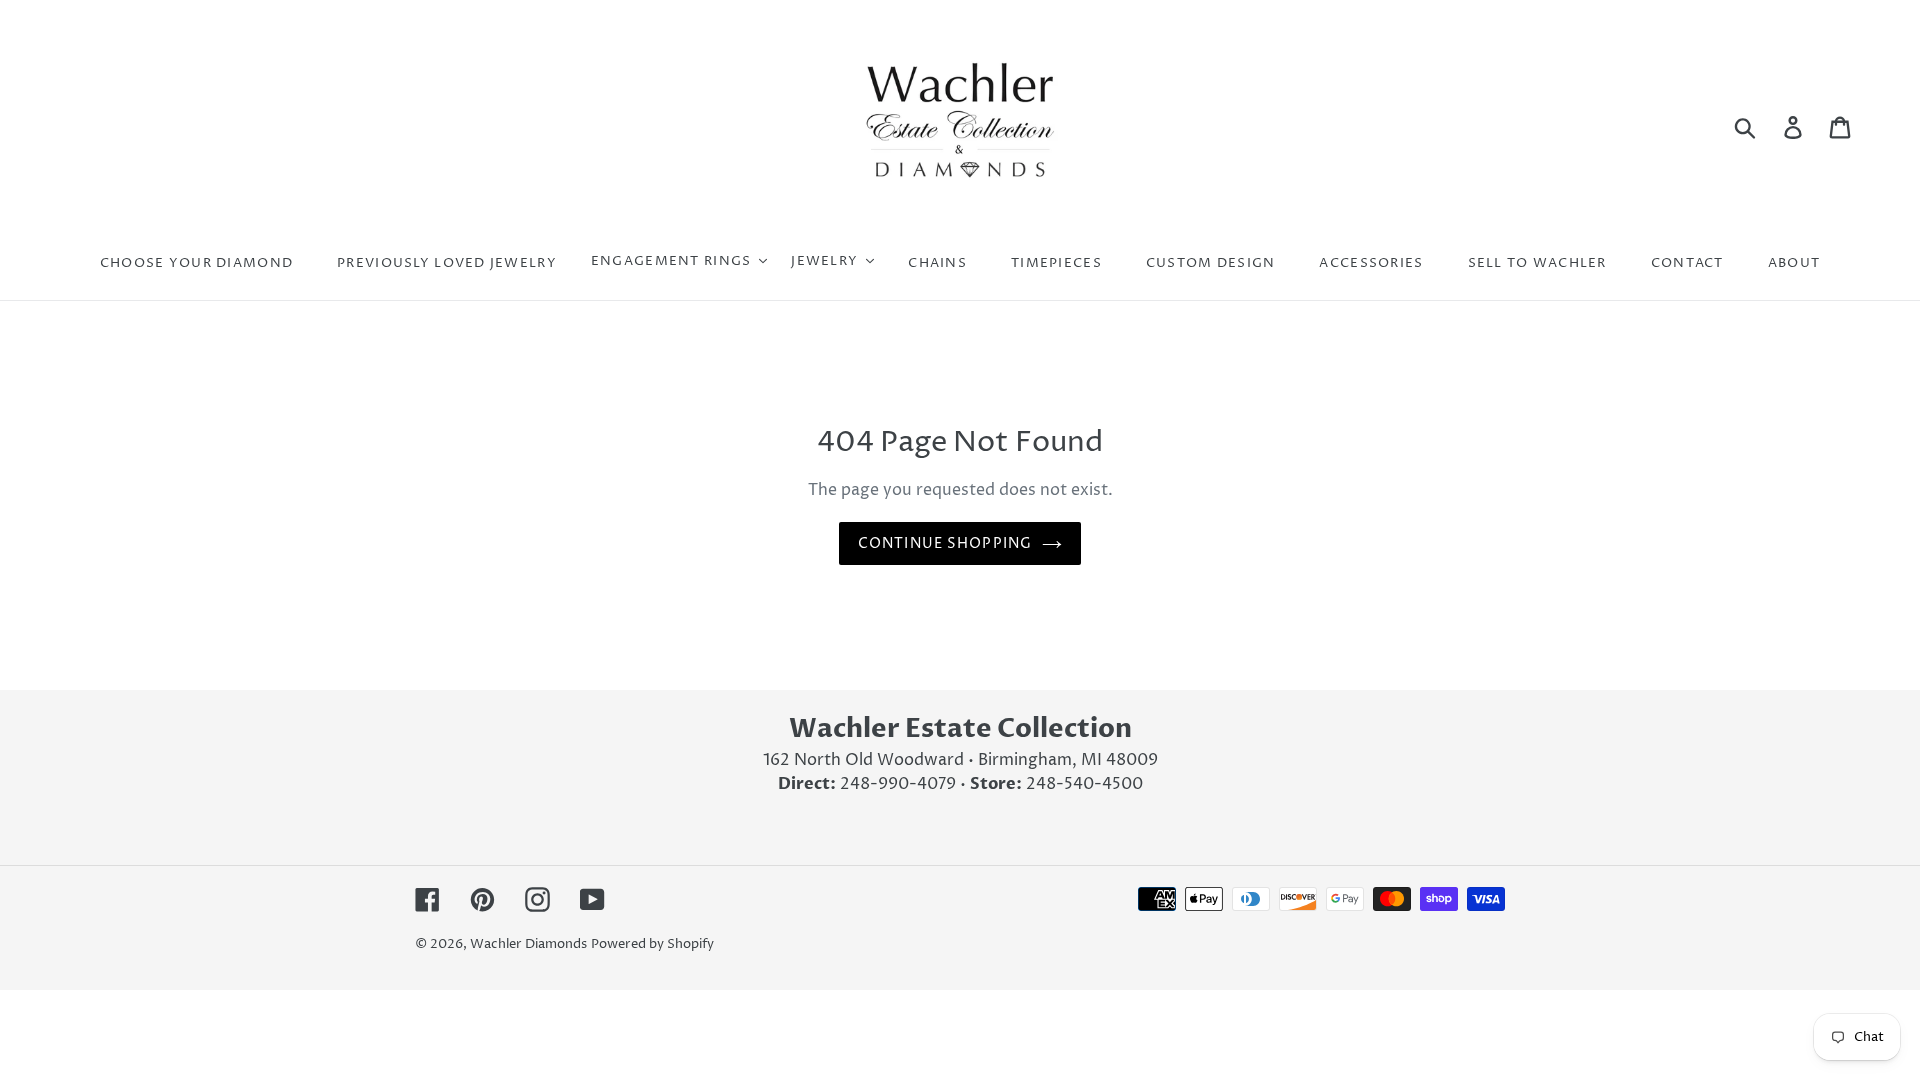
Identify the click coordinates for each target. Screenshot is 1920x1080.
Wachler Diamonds (528, 944)
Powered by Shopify (652, 944)
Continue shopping (945, 543)
